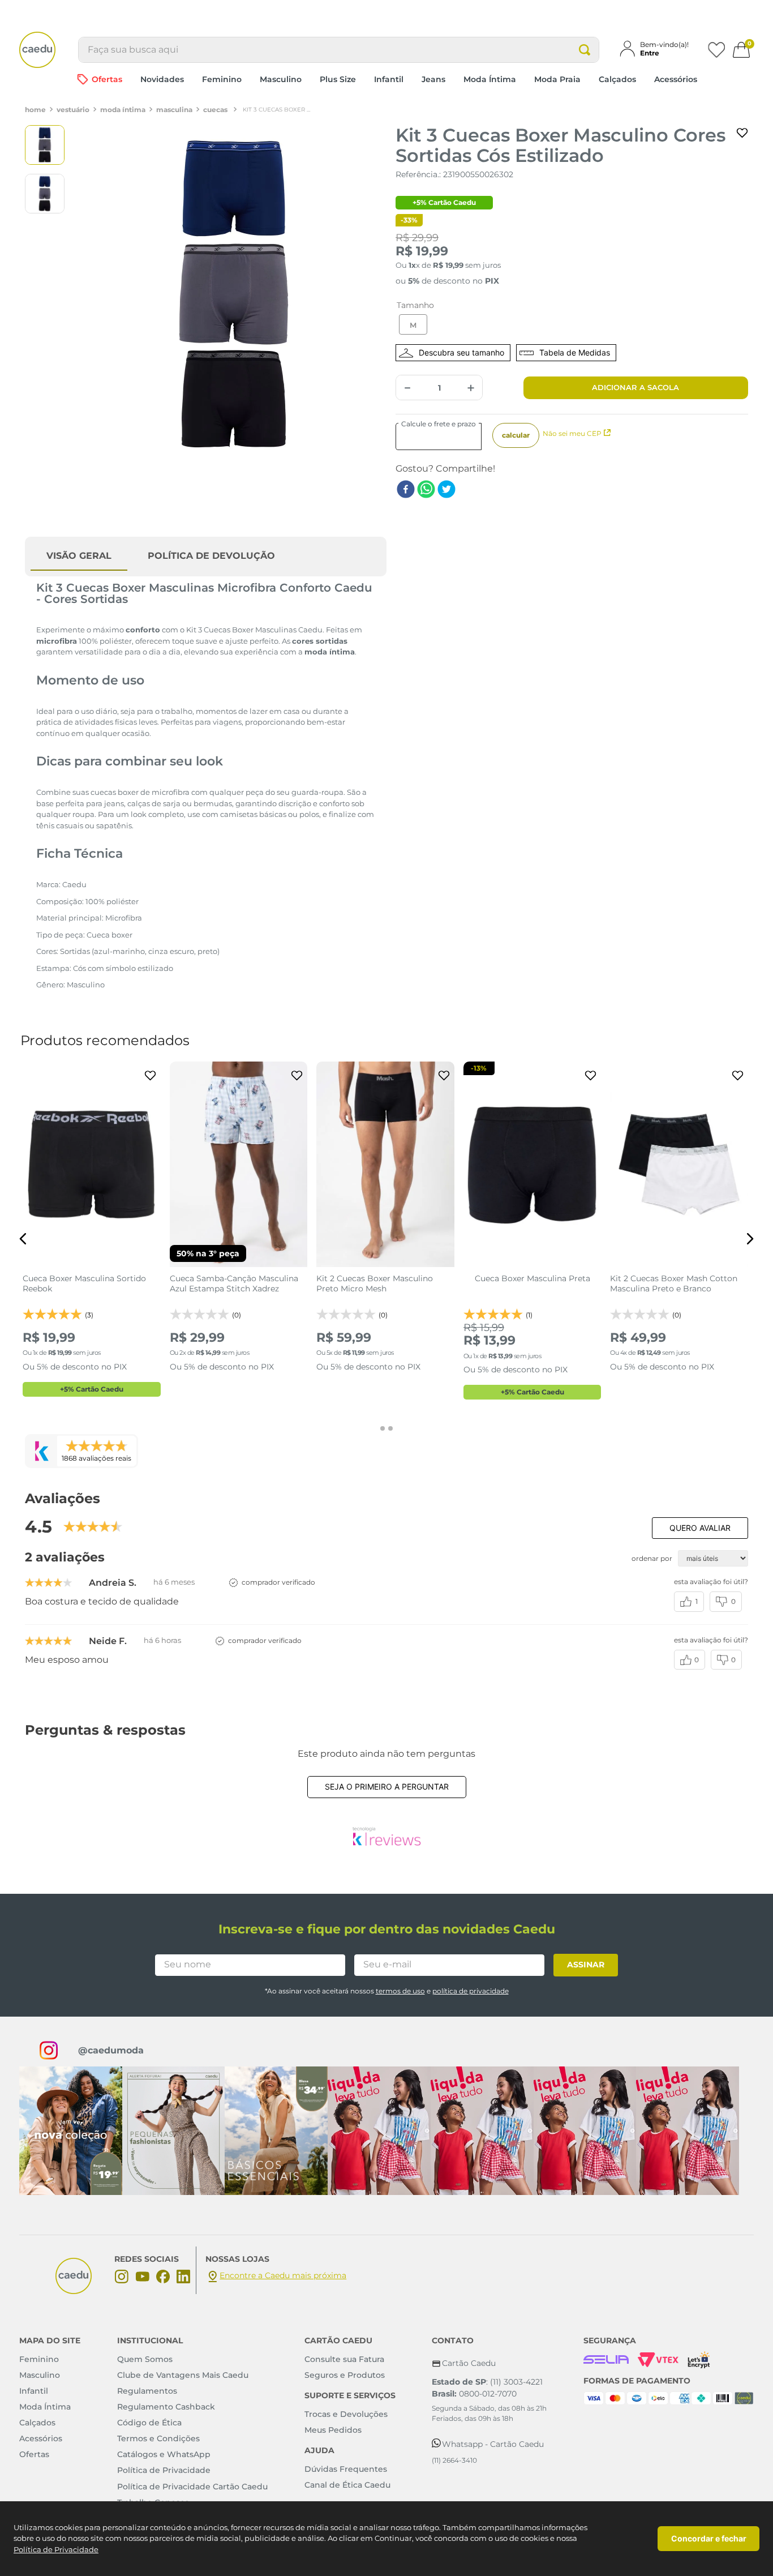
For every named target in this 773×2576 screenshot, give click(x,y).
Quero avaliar (700, 1528)
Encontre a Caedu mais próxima (283, 2275)
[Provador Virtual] (453, 353)
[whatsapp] (426, 490)
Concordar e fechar (709, 2538)
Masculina (174, 110)
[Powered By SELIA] (606, 2360)
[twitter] (446, 490)
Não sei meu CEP (572, 433)
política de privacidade (471, 1991)
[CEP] (445, 437)
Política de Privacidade (56, 2549)
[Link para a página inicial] (35, 110)
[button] (659, 49)
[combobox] (339, 50)
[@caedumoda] (71, 2131)
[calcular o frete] (516, 435)
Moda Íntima (123, 110)
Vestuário (73, 110)
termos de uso (400, 1991)
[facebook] (406, 490)
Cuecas (215, 110)
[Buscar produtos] (585, 50)
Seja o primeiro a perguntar (387, 1786)
